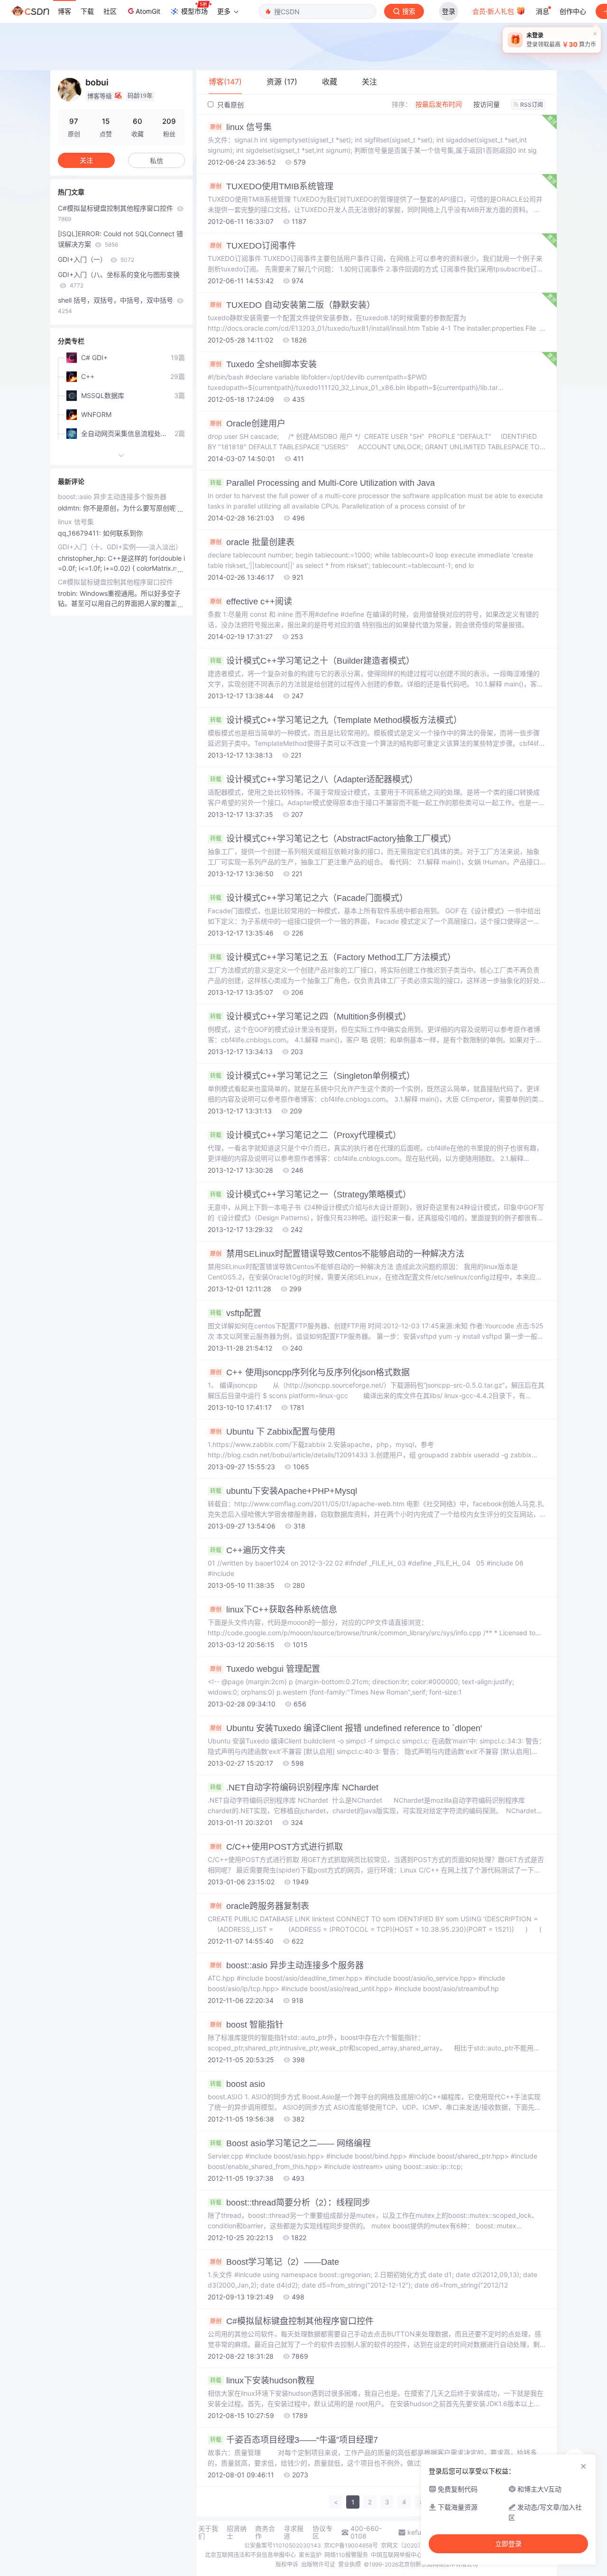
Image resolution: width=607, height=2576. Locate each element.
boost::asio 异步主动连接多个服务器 (287, 1965)
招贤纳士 (237, 2532)
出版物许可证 (318, 2564)
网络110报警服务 (346, 2555)
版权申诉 (287, 2564)
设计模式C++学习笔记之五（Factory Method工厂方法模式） (333, 957)
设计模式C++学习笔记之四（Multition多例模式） (311, 1017)
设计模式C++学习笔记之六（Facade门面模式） (309, 898)
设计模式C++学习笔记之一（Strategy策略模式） (311, 1195)
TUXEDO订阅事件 (253, 246)
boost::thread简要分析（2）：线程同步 (290, 2203)
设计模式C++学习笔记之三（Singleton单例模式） (313, 1076)
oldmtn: (70, 508)
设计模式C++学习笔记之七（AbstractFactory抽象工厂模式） (333, 839)
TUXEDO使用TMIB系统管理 (272, 186)
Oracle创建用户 (248, 424)
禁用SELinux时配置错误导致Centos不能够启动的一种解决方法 (337, 1254)
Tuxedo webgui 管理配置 (265, 1669)
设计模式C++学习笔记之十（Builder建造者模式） (312, 661)
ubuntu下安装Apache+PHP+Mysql (284, 1491)
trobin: (69, 593)
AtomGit (148, 11)
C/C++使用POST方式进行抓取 (276, 1847)
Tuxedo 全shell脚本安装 (263, 364)
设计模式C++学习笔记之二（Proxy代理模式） (306, 1135)
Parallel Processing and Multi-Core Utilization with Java (322, 483)
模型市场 (194, 11)
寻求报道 (294, 2532)
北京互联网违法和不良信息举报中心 (250, 2555)
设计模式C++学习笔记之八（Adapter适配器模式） (314, 779)
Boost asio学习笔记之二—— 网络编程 (290, 2143)
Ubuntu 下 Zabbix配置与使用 (273, 1432)
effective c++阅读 (251, 602)
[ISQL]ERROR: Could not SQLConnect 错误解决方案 (120, 239)
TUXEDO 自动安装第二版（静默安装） (293, 305)
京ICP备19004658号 (351, 2545)
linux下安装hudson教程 (262, 2381)
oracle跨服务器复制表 (260, 1906)
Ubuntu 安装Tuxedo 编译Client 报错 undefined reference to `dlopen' (346, 1728)
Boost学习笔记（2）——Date (275, 2262)
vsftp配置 (236, 1313)
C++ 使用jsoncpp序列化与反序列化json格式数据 (310, 1372)
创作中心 (573, 11)
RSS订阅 (532, 105)
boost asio (238, 2084)
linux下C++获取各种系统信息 (274, 1610)
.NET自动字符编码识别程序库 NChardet (294, 1788)
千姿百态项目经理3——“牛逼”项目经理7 (294, 2440)
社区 (110, 11)
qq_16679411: (80, 533)
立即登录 (508, 2544)
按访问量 (487, 104)
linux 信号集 (241, 127)
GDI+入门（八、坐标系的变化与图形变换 (119, 280)
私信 (156, 161)
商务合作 (265, 2532)
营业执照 (349, 2564)
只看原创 (230, 105)
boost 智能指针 (247, 2025)
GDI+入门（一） (96, 259)
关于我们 (208, 2532)
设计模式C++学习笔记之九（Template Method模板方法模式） (336, 720)
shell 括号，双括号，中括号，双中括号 (116, 305)
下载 (87, 11)
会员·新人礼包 (494, 11)
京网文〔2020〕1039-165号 (418, 2545)
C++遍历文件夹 (248, 1550)
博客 (64, 11)
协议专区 (322, 2532)
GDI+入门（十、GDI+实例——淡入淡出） (120, 547)
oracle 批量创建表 (252, 542)
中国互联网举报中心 (396, 2555)
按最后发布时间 (439, 104)
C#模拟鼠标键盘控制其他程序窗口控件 (292, 2321)
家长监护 (310, 2555)
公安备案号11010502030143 (283, 2545)
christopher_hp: (83, 558)
